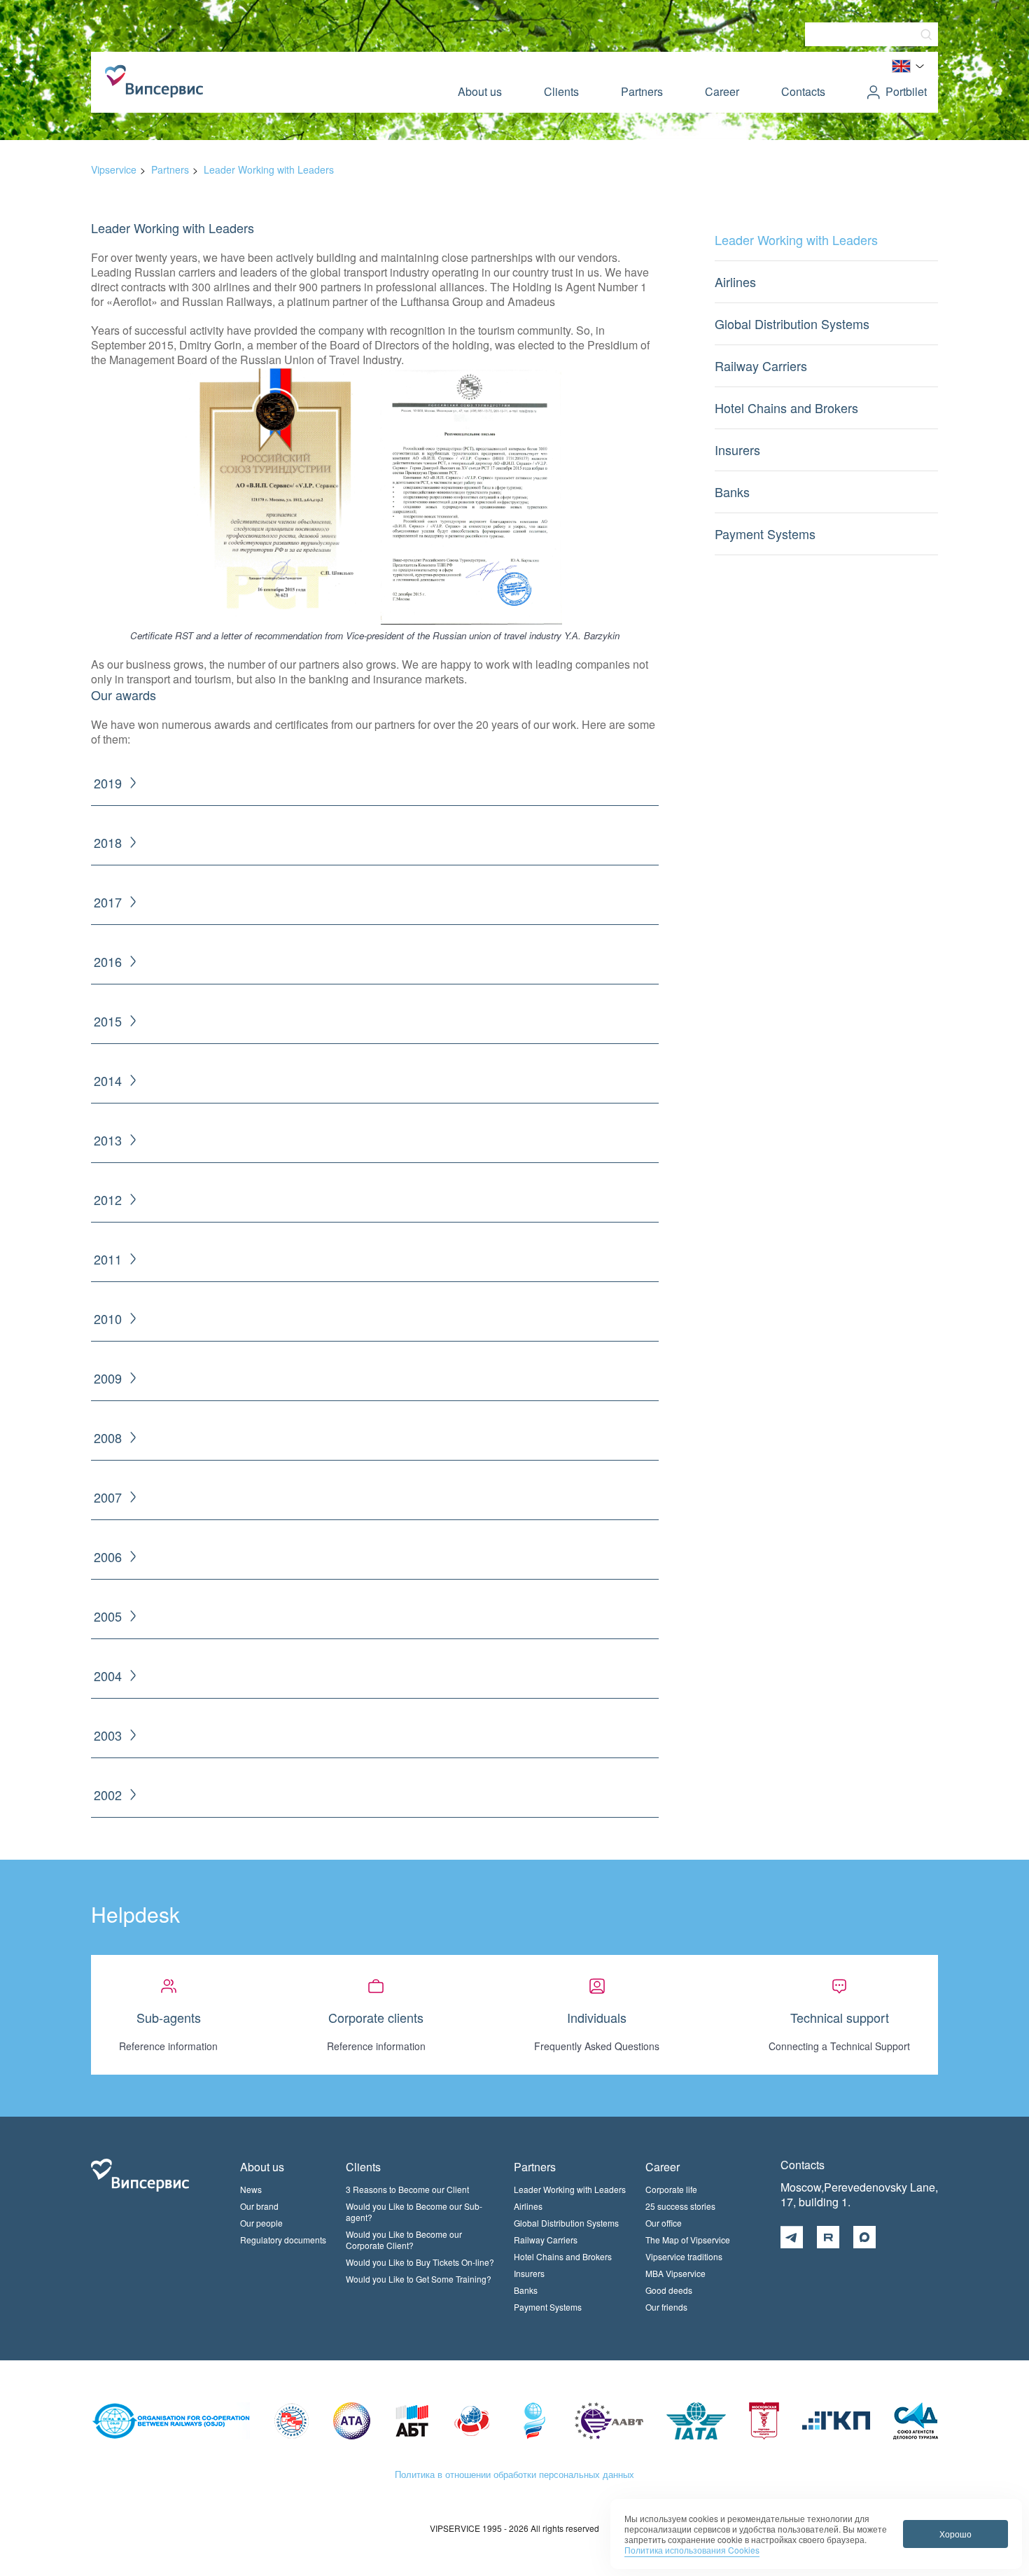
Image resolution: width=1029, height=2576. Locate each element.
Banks (732, 492)
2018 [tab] (108, 843)
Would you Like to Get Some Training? (419, 2279)
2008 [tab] (108, 1438)
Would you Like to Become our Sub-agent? (414, 2212)
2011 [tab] (108, 1259)
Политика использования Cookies (692, 2550)
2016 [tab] (108, 962)
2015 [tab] (108, 1021)
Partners (642, 91)
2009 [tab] (108, 1378)
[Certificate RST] (275, 621)
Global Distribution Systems (792, 323)
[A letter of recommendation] (471, 621)
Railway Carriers (761, 365)
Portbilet (906, 91)
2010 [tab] (108, 1319)
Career (722, 91)
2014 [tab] (108, 1081)
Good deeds (669, 2290)
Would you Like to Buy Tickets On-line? (420, 2262)
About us (480, 91)
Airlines (735, 281)
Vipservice (114, 169)
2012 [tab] (108, 1200)
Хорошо (955, 2534)
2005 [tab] (108, 1616)
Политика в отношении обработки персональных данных (514, 2474)
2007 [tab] (108, 1497)
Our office (664, 2223)
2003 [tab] (108, 1735)
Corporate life (671, 2189)
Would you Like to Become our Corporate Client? (404, 2240)
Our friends (666, 2307)
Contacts (803, 91)
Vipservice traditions (684, 2256)
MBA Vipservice (675, 2273)
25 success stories (680, 2206)
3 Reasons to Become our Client (407, 2189)
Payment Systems (765, 534)
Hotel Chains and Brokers (786, 408)
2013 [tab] (108, 1140)
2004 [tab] (108, 1676)
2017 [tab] (108, 902)
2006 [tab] (108, 1557)
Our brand (259, 2206)
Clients (561, 91)
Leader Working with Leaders (269, 169)
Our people (261, 2223)
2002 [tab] (108, 1795)
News (251, 2189)
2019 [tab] (108, 783)
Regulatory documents (283, 2240)
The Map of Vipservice (688, 2240)
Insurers (737, 450)
